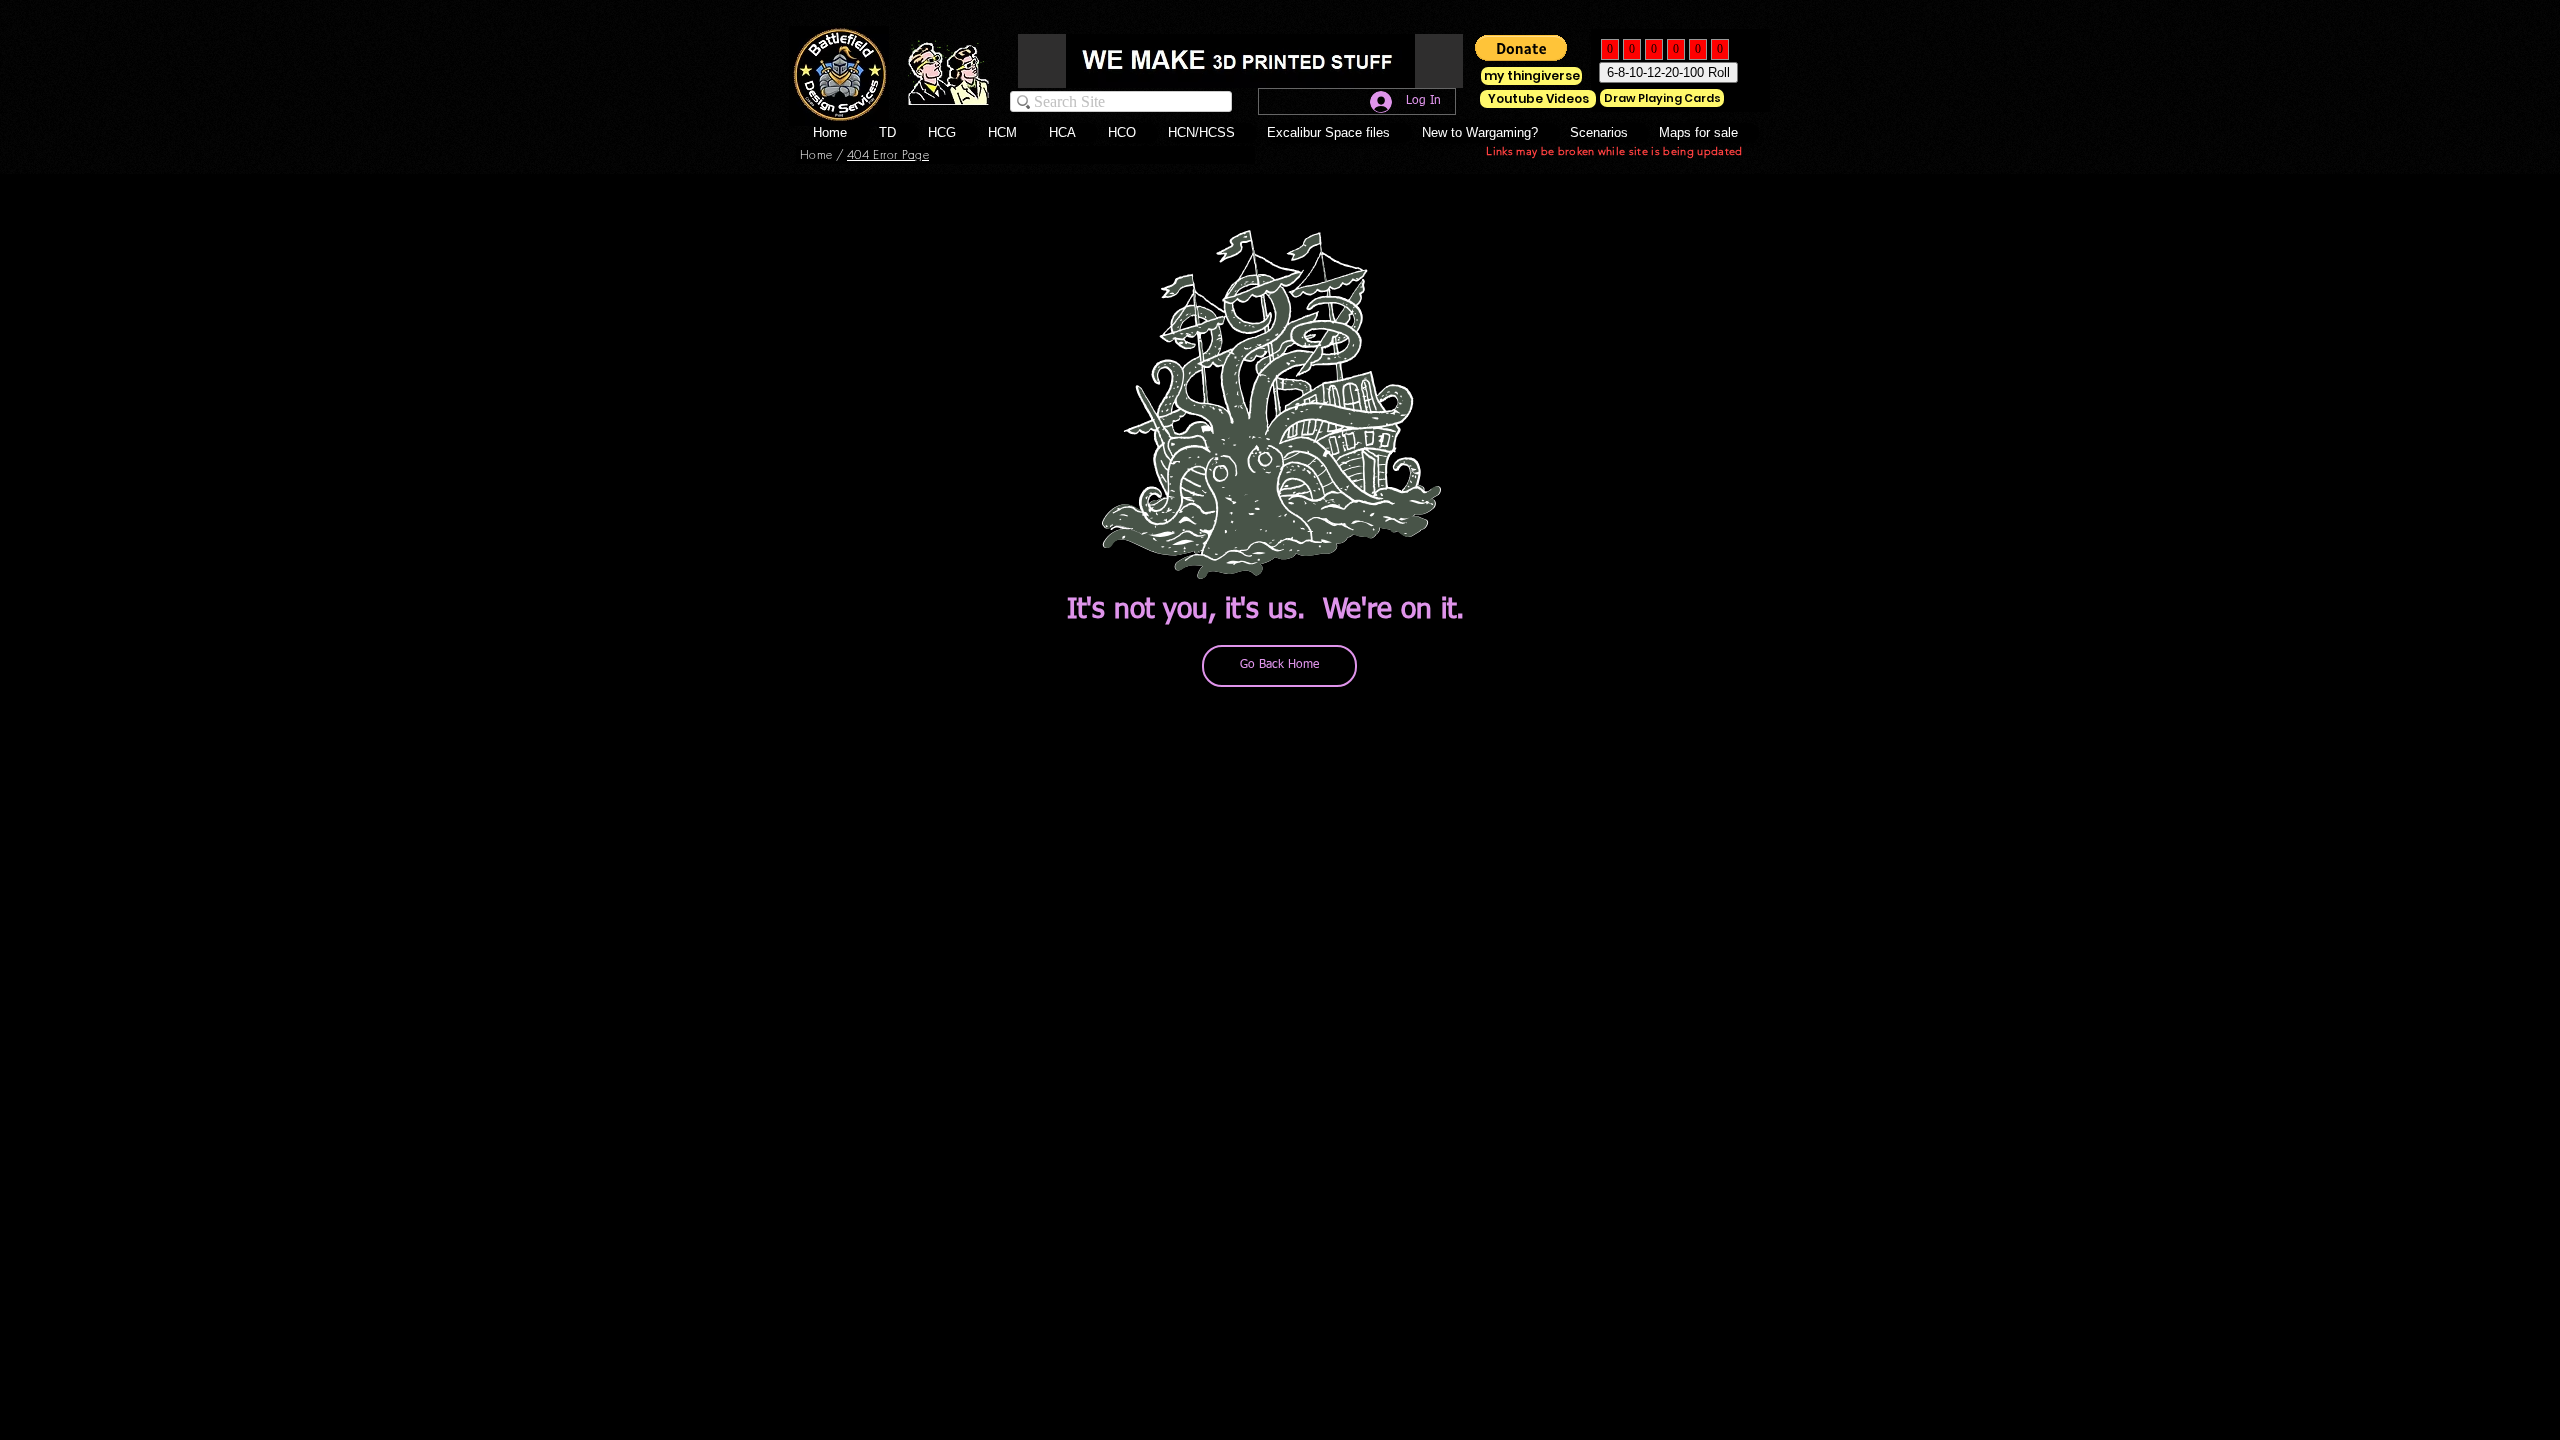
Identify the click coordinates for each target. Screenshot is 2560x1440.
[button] (1133, 133)
